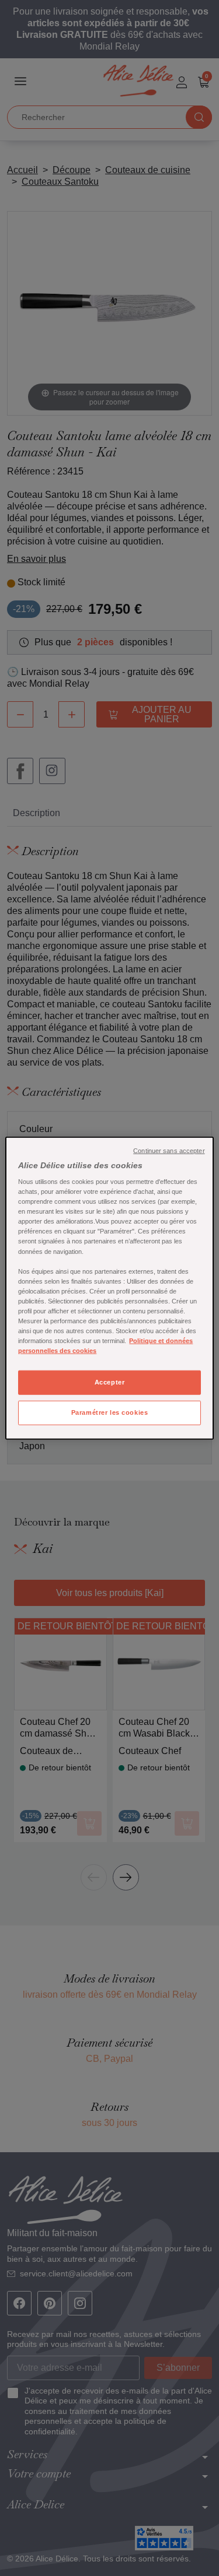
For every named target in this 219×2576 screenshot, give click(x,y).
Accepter (110, 1382)
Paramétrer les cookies (110, 1412)
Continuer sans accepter (169, 1150)
